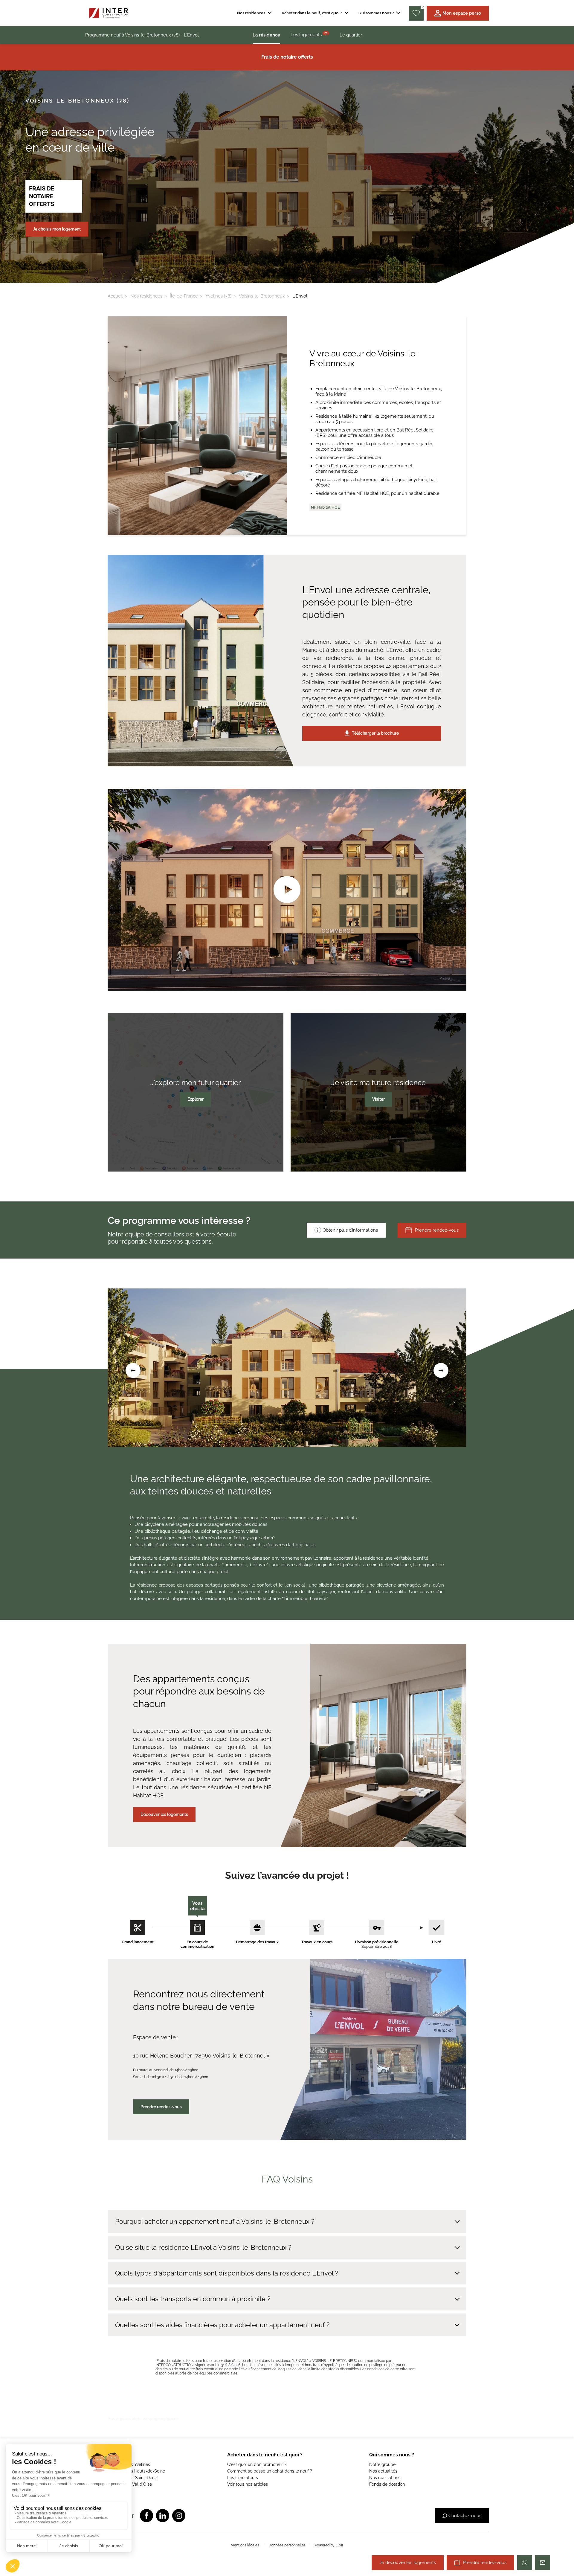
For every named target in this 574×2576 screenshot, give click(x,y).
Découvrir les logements (164, 1814)
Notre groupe (382, 2464)
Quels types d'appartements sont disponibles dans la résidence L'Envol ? (227, 2273)
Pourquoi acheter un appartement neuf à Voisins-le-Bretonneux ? (215, 2221)
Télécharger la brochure (375, 733)
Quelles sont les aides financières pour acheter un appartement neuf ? (222, 2325)
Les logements (309, 34)
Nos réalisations (385, 2478)
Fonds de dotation (387, 2484)
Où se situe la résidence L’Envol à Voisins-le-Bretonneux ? (203, 2247)
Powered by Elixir (329, 2545)
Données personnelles (287, 2545)
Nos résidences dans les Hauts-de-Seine (125, 2471)
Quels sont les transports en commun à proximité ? (193, 2299)
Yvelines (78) (218, 296)
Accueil (115, 296)
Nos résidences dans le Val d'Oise (119, 2484)
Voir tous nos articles (248, 2484)
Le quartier (351, 35)
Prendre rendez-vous (437, 1230)
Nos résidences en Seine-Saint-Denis (121, 2478)
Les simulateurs (243, 2478)
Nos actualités (383, 2471)
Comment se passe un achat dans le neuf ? (270, 2471)
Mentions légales (245, 2545)
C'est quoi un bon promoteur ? (257, 2464)
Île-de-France (184, 296)
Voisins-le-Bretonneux (262, 296)
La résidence (266, 35)
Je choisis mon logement (57, 229)
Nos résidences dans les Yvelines (118, 2464)
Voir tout (93, 2491)
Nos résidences (146, 296)
